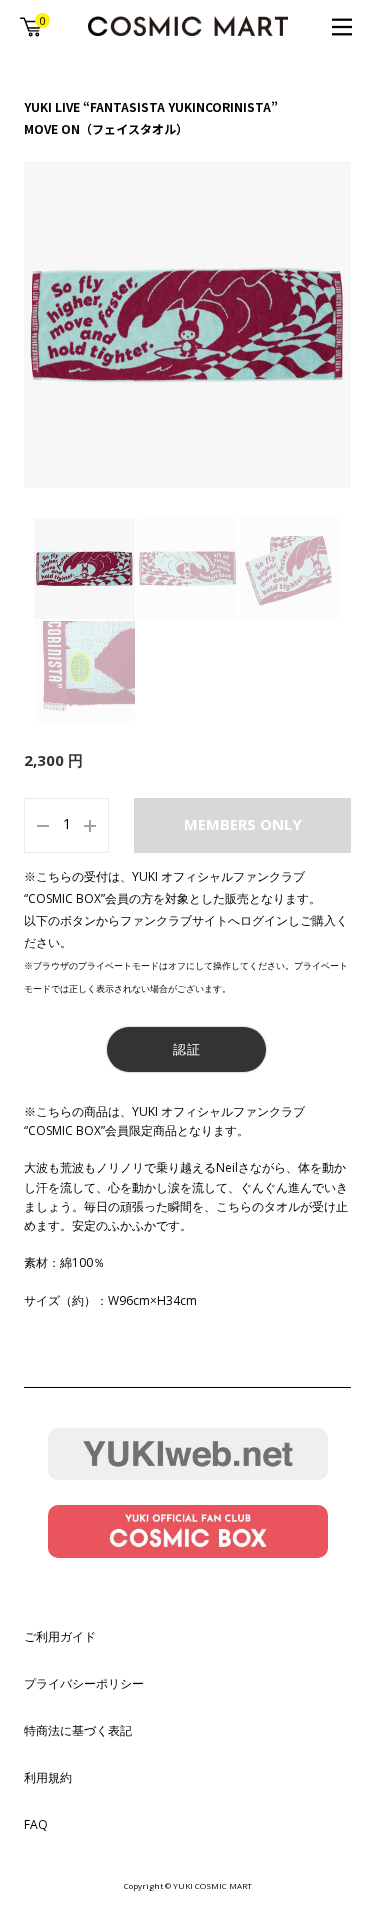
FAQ (36, 1824)
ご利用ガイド (60, 1636)
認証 (186, 1049)
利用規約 (48, 1777)
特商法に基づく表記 (78, 1730)
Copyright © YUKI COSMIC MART (188, 1885)
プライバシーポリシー (84, 1683)
